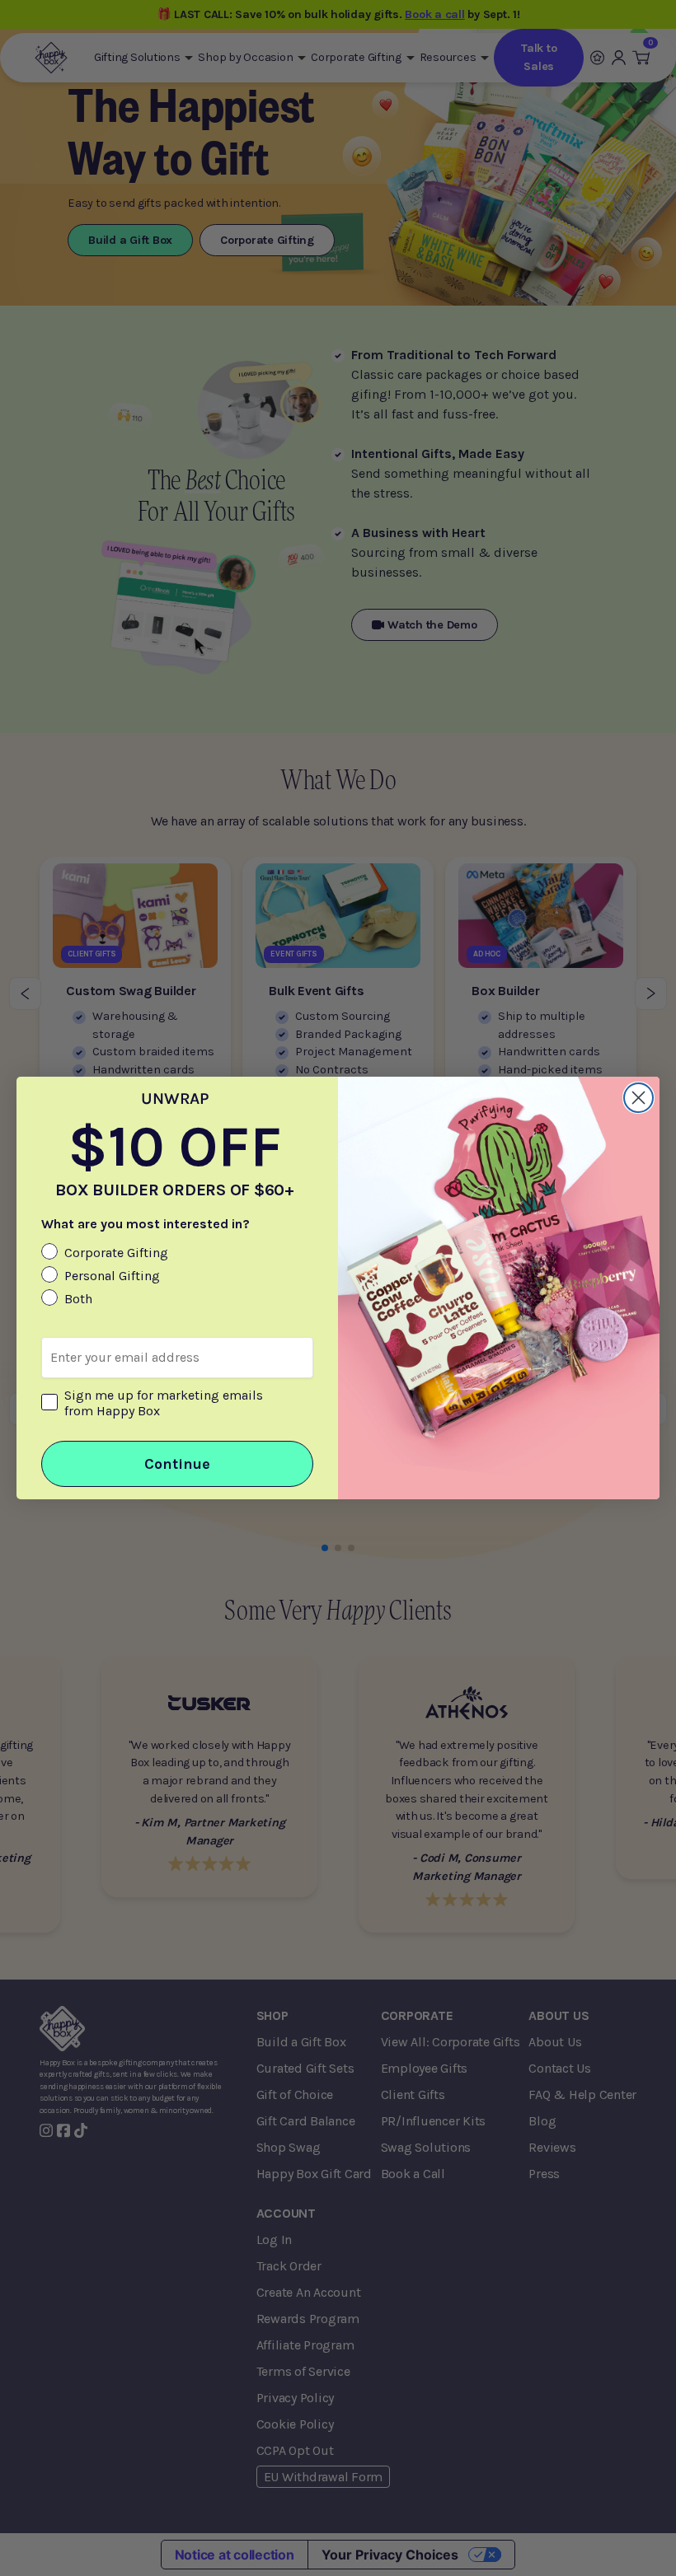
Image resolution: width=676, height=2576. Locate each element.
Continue (177, 1464)
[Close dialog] (638, 1098)
